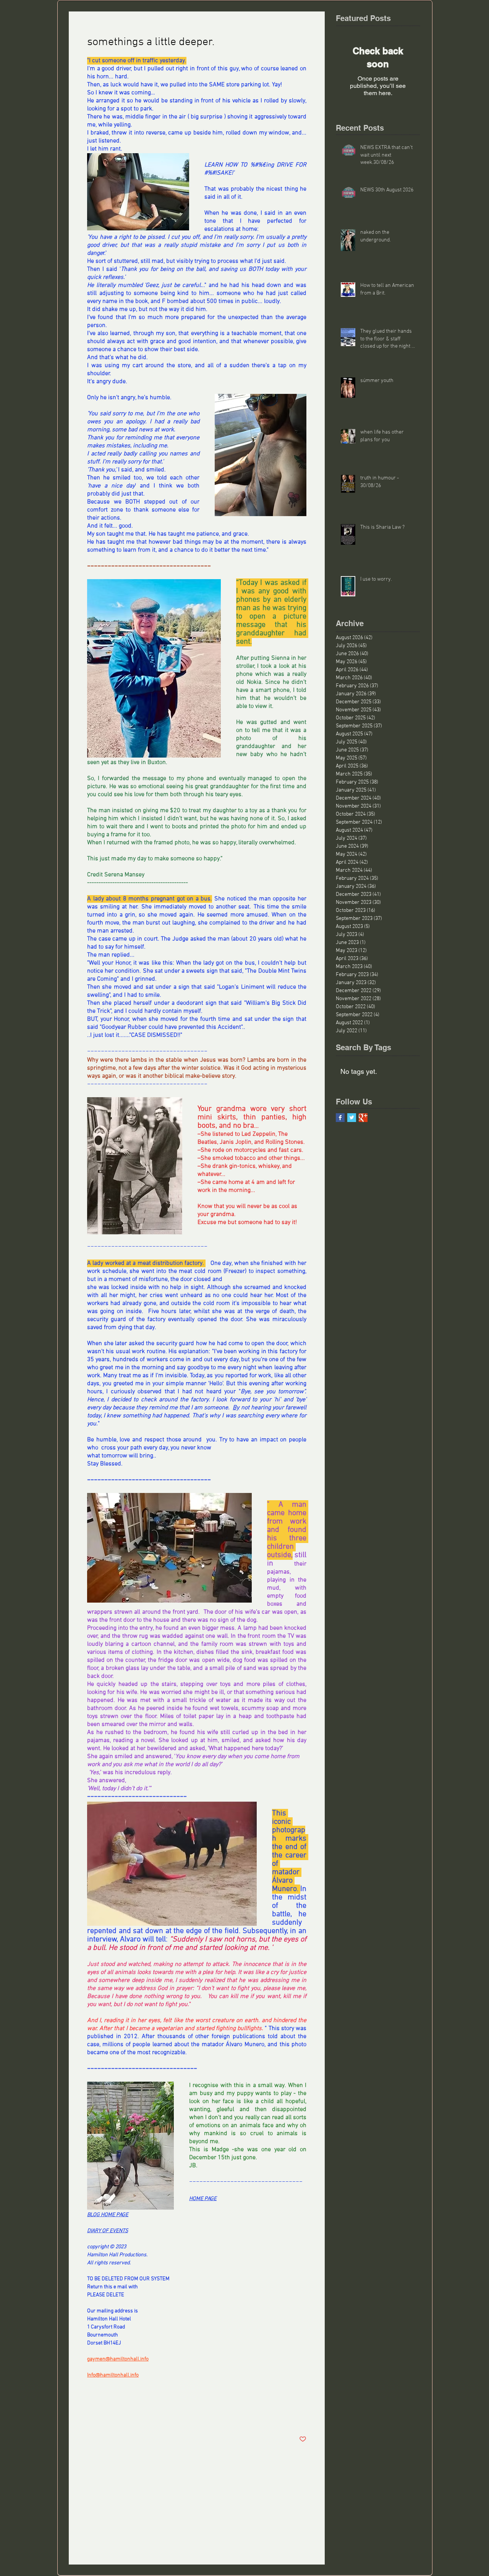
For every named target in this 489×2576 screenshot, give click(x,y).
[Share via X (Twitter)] (109, 2416)
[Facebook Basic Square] (340, 1118)
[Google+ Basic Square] (363, 1118)
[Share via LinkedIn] (128, 2416)
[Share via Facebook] (91, 2416)
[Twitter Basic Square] (352, 1118)
